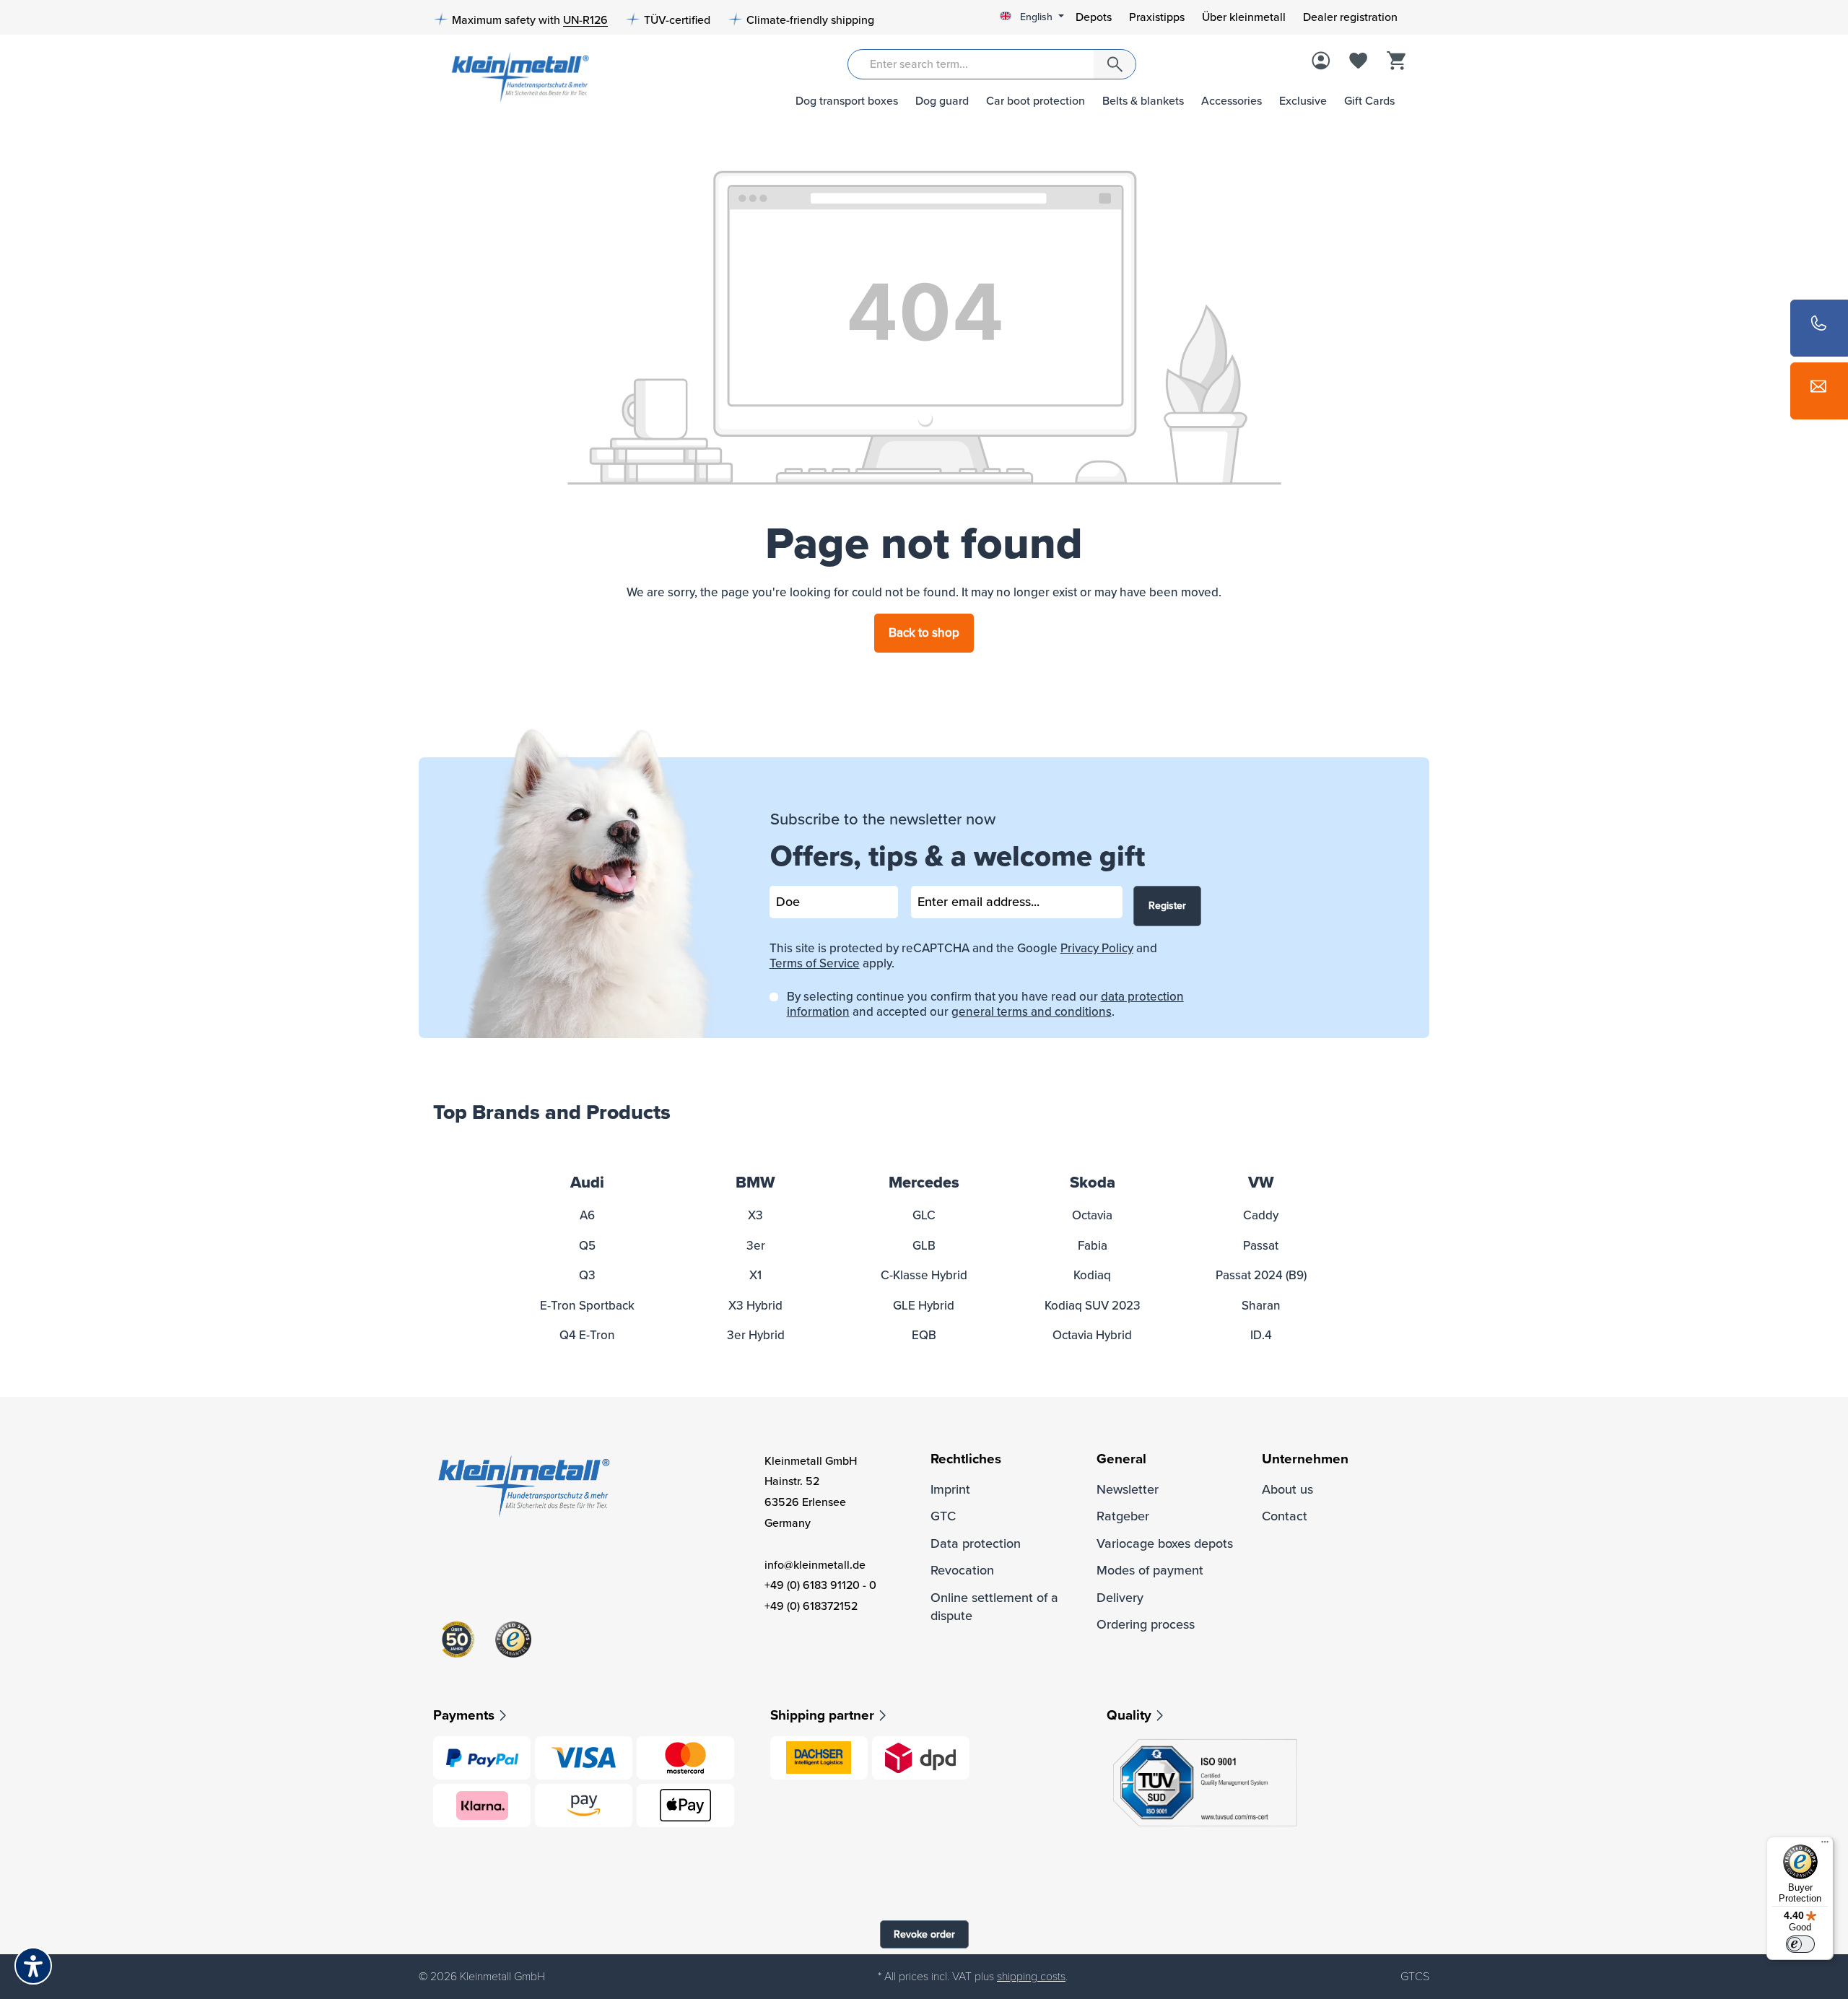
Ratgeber (1123, 1516)
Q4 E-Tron (587, 1335)
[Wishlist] (1359, 62)
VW (1261, 1183)
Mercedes (924, 1183)
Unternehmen (1305, 1459)
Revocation (962, 1570)
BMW (755, 1183)
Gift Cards (1369, 101)
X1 (755, 1275)
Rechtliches (966, 1459)
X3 (755, 1215)
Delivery (1120, 1598)
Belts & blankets (1143, 101)
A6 (587, 1215)
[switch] (1800, 1944)
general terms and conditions (1032, 1012)
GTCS (1415, 1977)
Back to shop (924, 633)
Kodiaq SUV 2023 (1093, 1306)
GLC (924, 1215)
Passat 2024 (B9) (1261, 1275)
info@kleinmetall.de (815, 1565)
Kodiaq (1092, 1275)
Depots (1094, 17)
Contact (1285, 1516)
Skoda (1093, 1183)
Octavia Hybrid (1092, 1335)
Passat (1261, 1246)
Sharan (1261, 1306)
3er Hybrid (756, 1335)
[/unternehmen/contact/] (1819, 391)
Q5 (587, 1246)
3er (756, 1246)
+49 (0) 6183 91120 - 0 (820, 1585)
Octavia (1092, 1215)
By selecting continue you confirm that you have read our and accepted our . (985, 1004)
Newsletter (1128, 1489)
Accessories (1232, 101)
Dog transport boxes (847, 101)
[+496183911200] (1819, 328)
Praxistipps (1157, 17)
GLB (924, 1246)
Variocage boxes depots (1165, 1543)
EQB (924, 1335)
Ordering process (1146, 1624)
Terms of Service (815, 963)
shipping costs (1031, 1977)
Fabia (1093, 1246)
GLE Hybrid (924, 1306)
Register (1167, 906)
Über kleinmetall (1244, 17)
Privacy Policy (1097, 948)
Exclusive (1303, 101)
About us (1287, 1489)
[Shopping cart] (1396, 62)
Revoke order (924, 1934)
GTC (943, 1516)
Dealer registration (1350, 17)
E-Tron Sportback (587, 1306)
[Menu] (1825, 1845)
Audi (587, 1183)
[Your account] (1321, 62)
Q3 (587, 1275)
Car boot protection (1036, 101)
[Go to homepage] (515, 76)
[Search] (1115, 64)
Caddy (1261, 1215)
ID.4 (1261, 1335)
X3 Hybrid (755, 1306)
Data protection (976, 1543)
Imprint (950, 1489)
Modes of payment (1150, 1570)
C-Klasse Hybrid (924, 1275)
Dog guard (942, 101)
